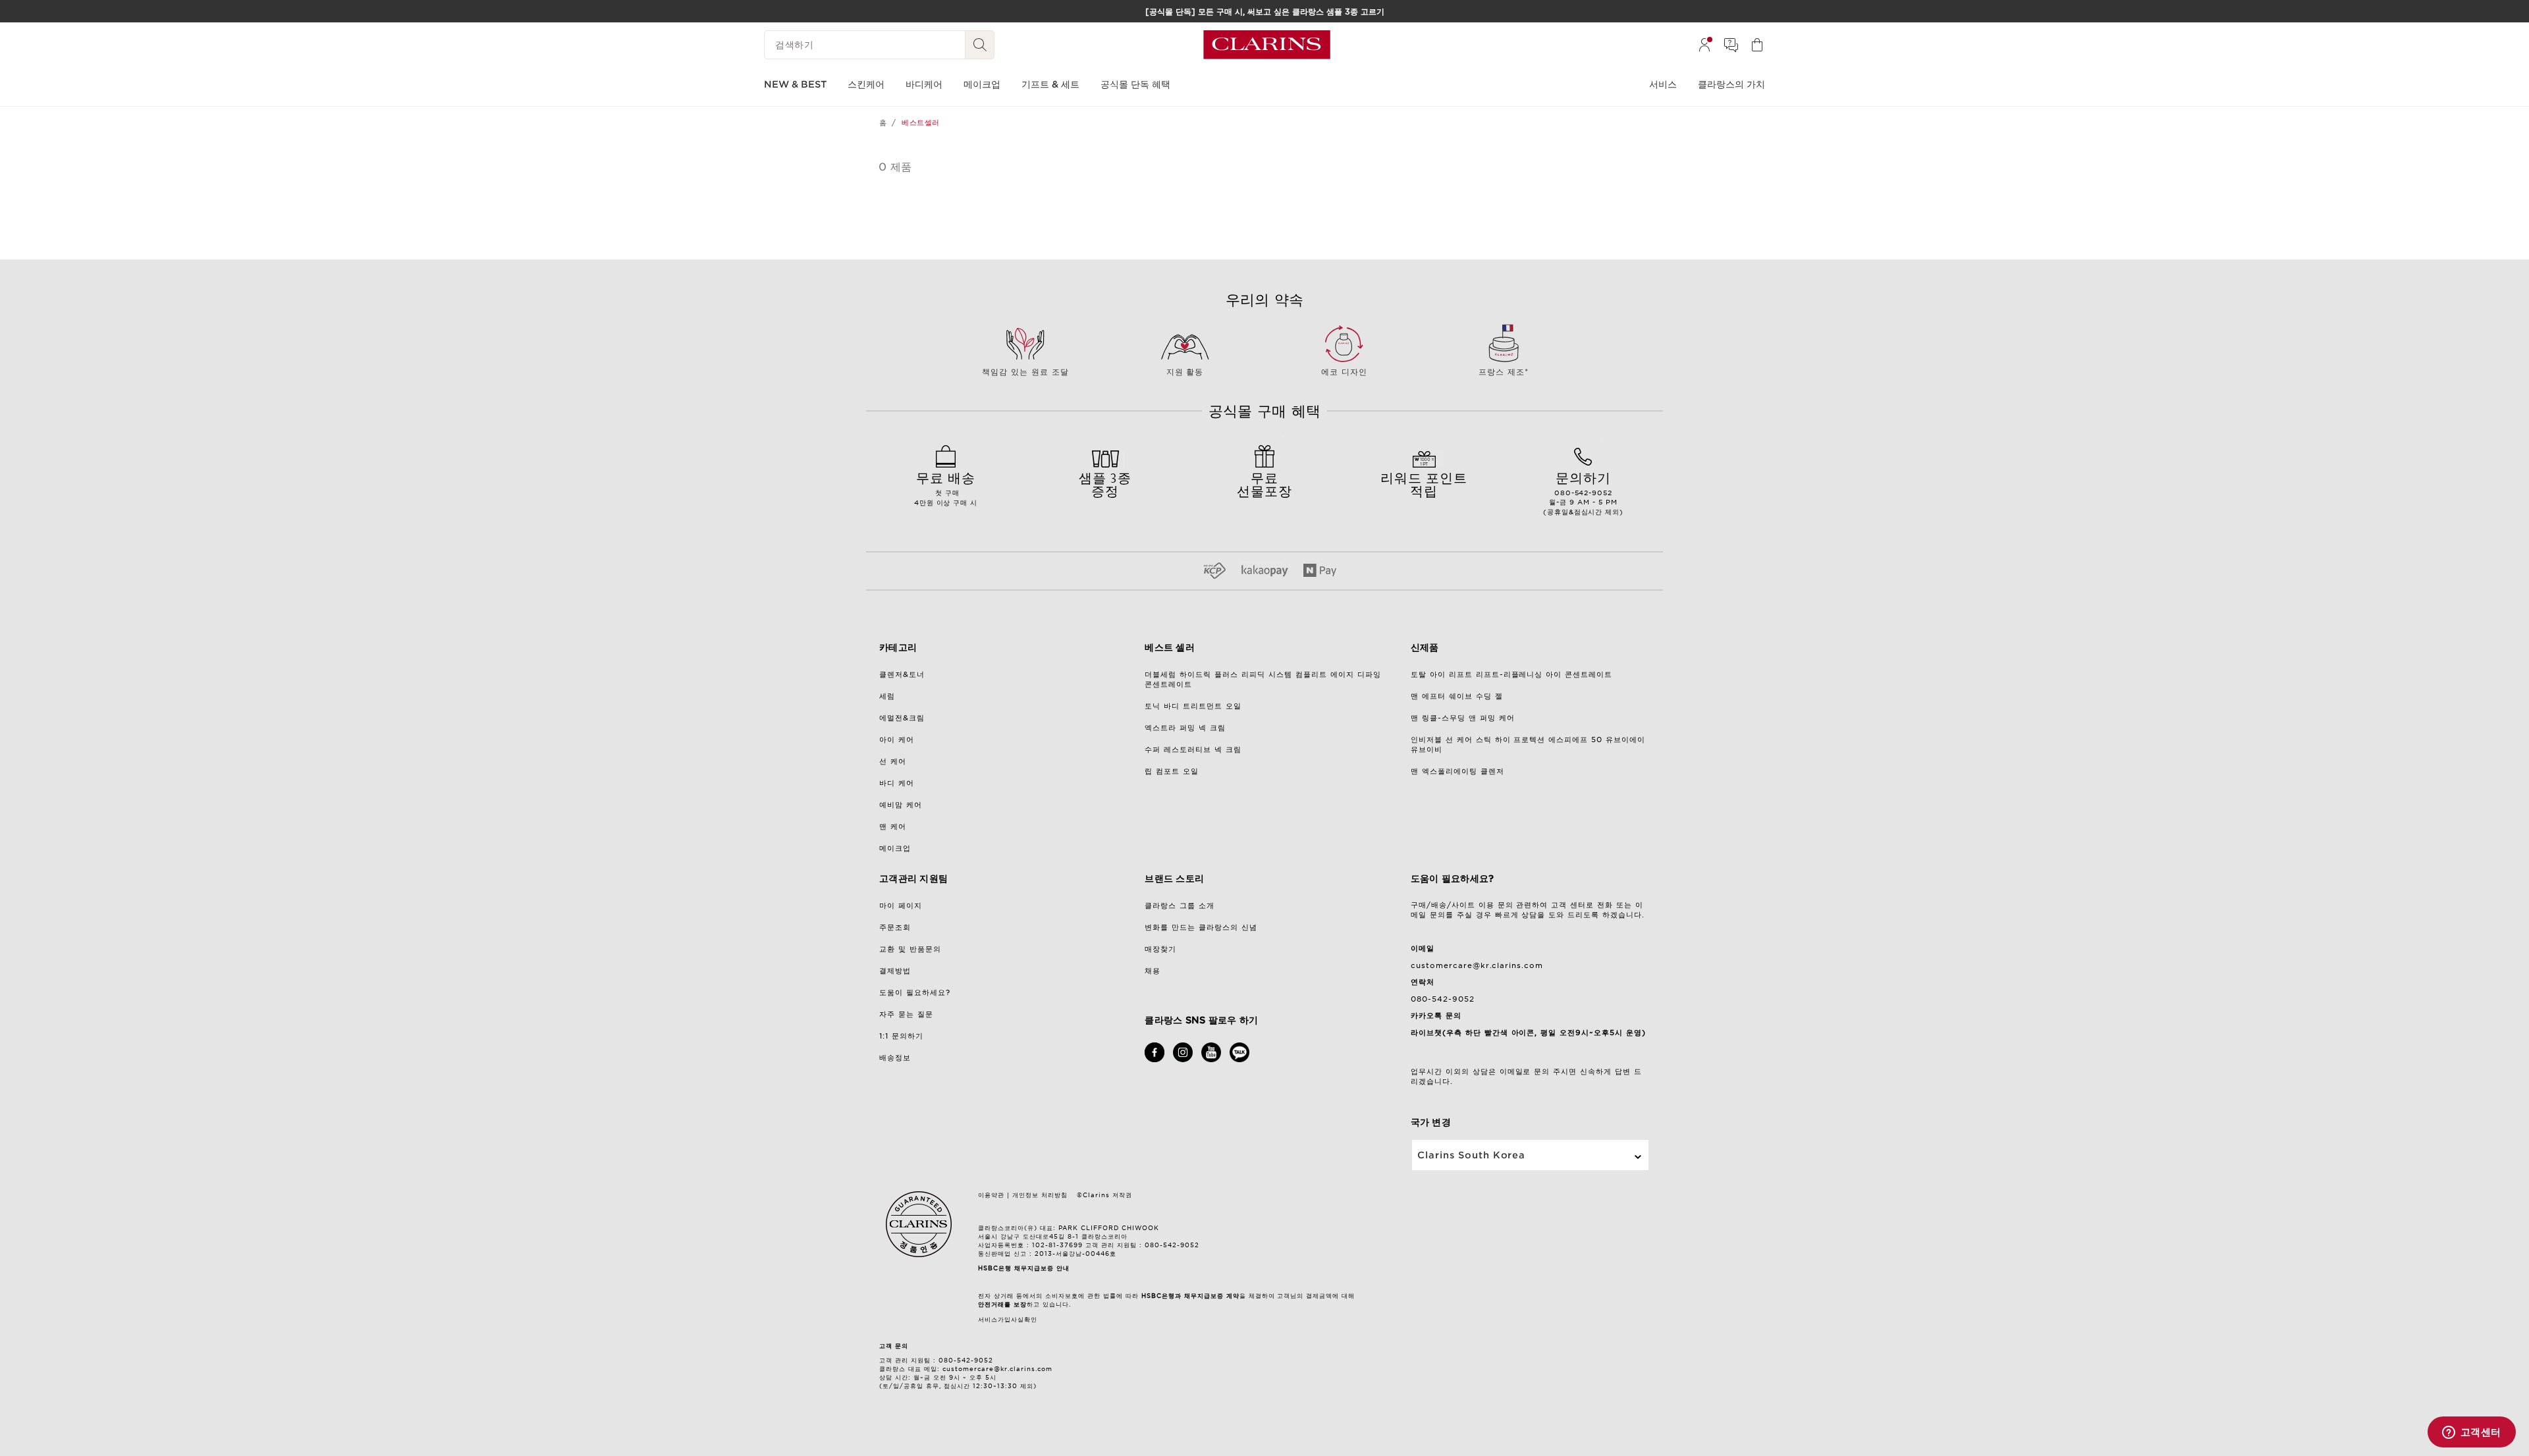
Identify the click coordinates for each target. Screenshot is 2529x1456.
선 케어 (893, 761)
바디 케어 (897, 783)
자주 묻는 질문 (906, 1014)
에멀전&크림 (902, 718)
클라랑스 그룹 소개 (1180, 905)
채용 (1153, 971)
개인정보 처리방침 (1040, 1195)
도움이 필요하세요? (915, 992)
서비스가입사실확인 (1008, 1319)
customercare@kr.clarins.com (1477, 965)
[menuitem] (1704, 45)
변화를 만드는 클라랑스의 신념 (1201, 927)
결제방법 (895, 971)
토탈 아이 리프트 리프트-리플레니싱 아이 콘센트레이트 (1512, 674)
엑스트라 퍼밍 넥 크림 (1185, 728)
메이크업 (895, 848)
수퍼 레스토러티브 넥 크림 (1193, 749)
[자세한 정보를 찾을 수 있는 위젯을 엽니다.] (2471, 1433)
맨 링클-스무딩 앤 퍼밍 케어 (1463, 718)
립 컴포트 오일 (1172, 771)
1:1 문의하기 (901, 1036)
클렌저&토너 (902, 674)
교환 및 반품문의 (910, 949)
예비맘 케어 (901, 805)
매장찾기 (1160, 949)
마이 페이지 (901, 905)
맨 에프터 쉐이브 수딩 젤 (1457, 696)
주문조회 (895, 927)
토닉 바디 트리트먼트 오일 (1193, 706)
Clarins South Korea (1472, 1155)
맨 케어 (893, 826)
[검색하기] (980, 45)
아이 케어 (897, 740)
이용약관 (991, 1195)
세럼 (887, 696)
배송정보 (895, 1058)
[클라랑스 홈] (1267, 45)
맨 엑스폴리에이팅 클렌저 (1457, 771)
